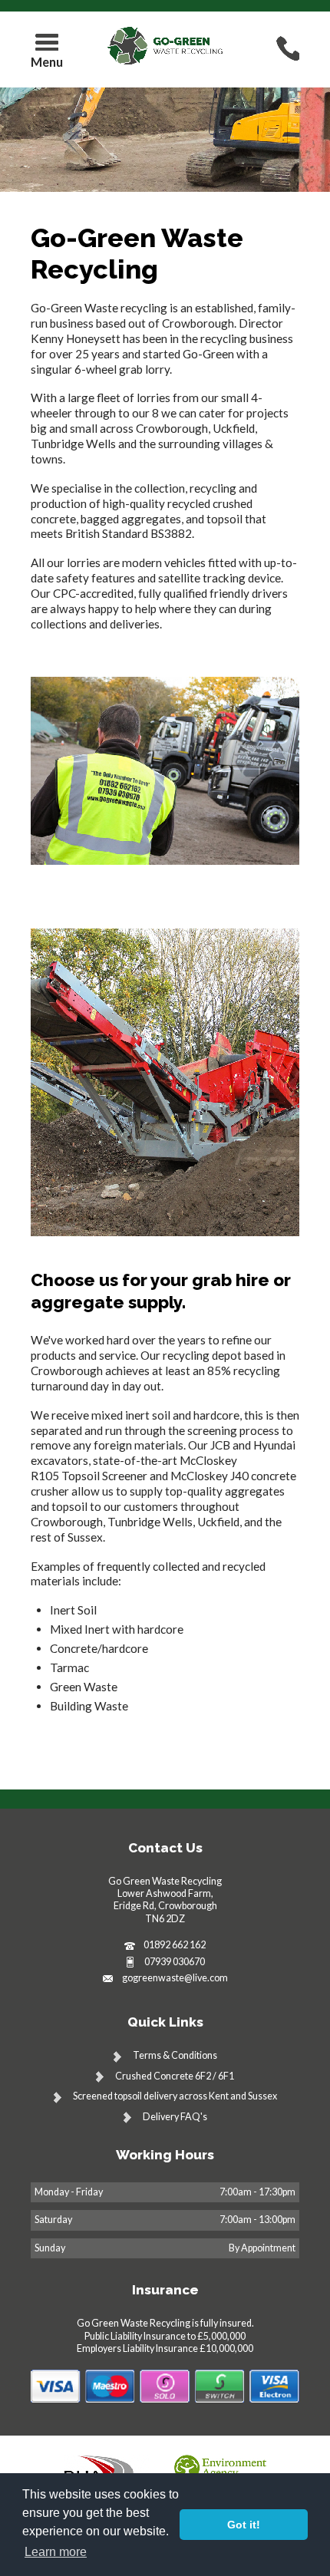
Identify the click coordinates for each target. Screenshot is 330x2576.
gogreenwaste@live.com (175, 1978)
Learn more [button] (56, 2552)
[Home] (165, 46)
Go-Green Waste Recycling (137, 254)
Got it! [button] (244, 2525)
